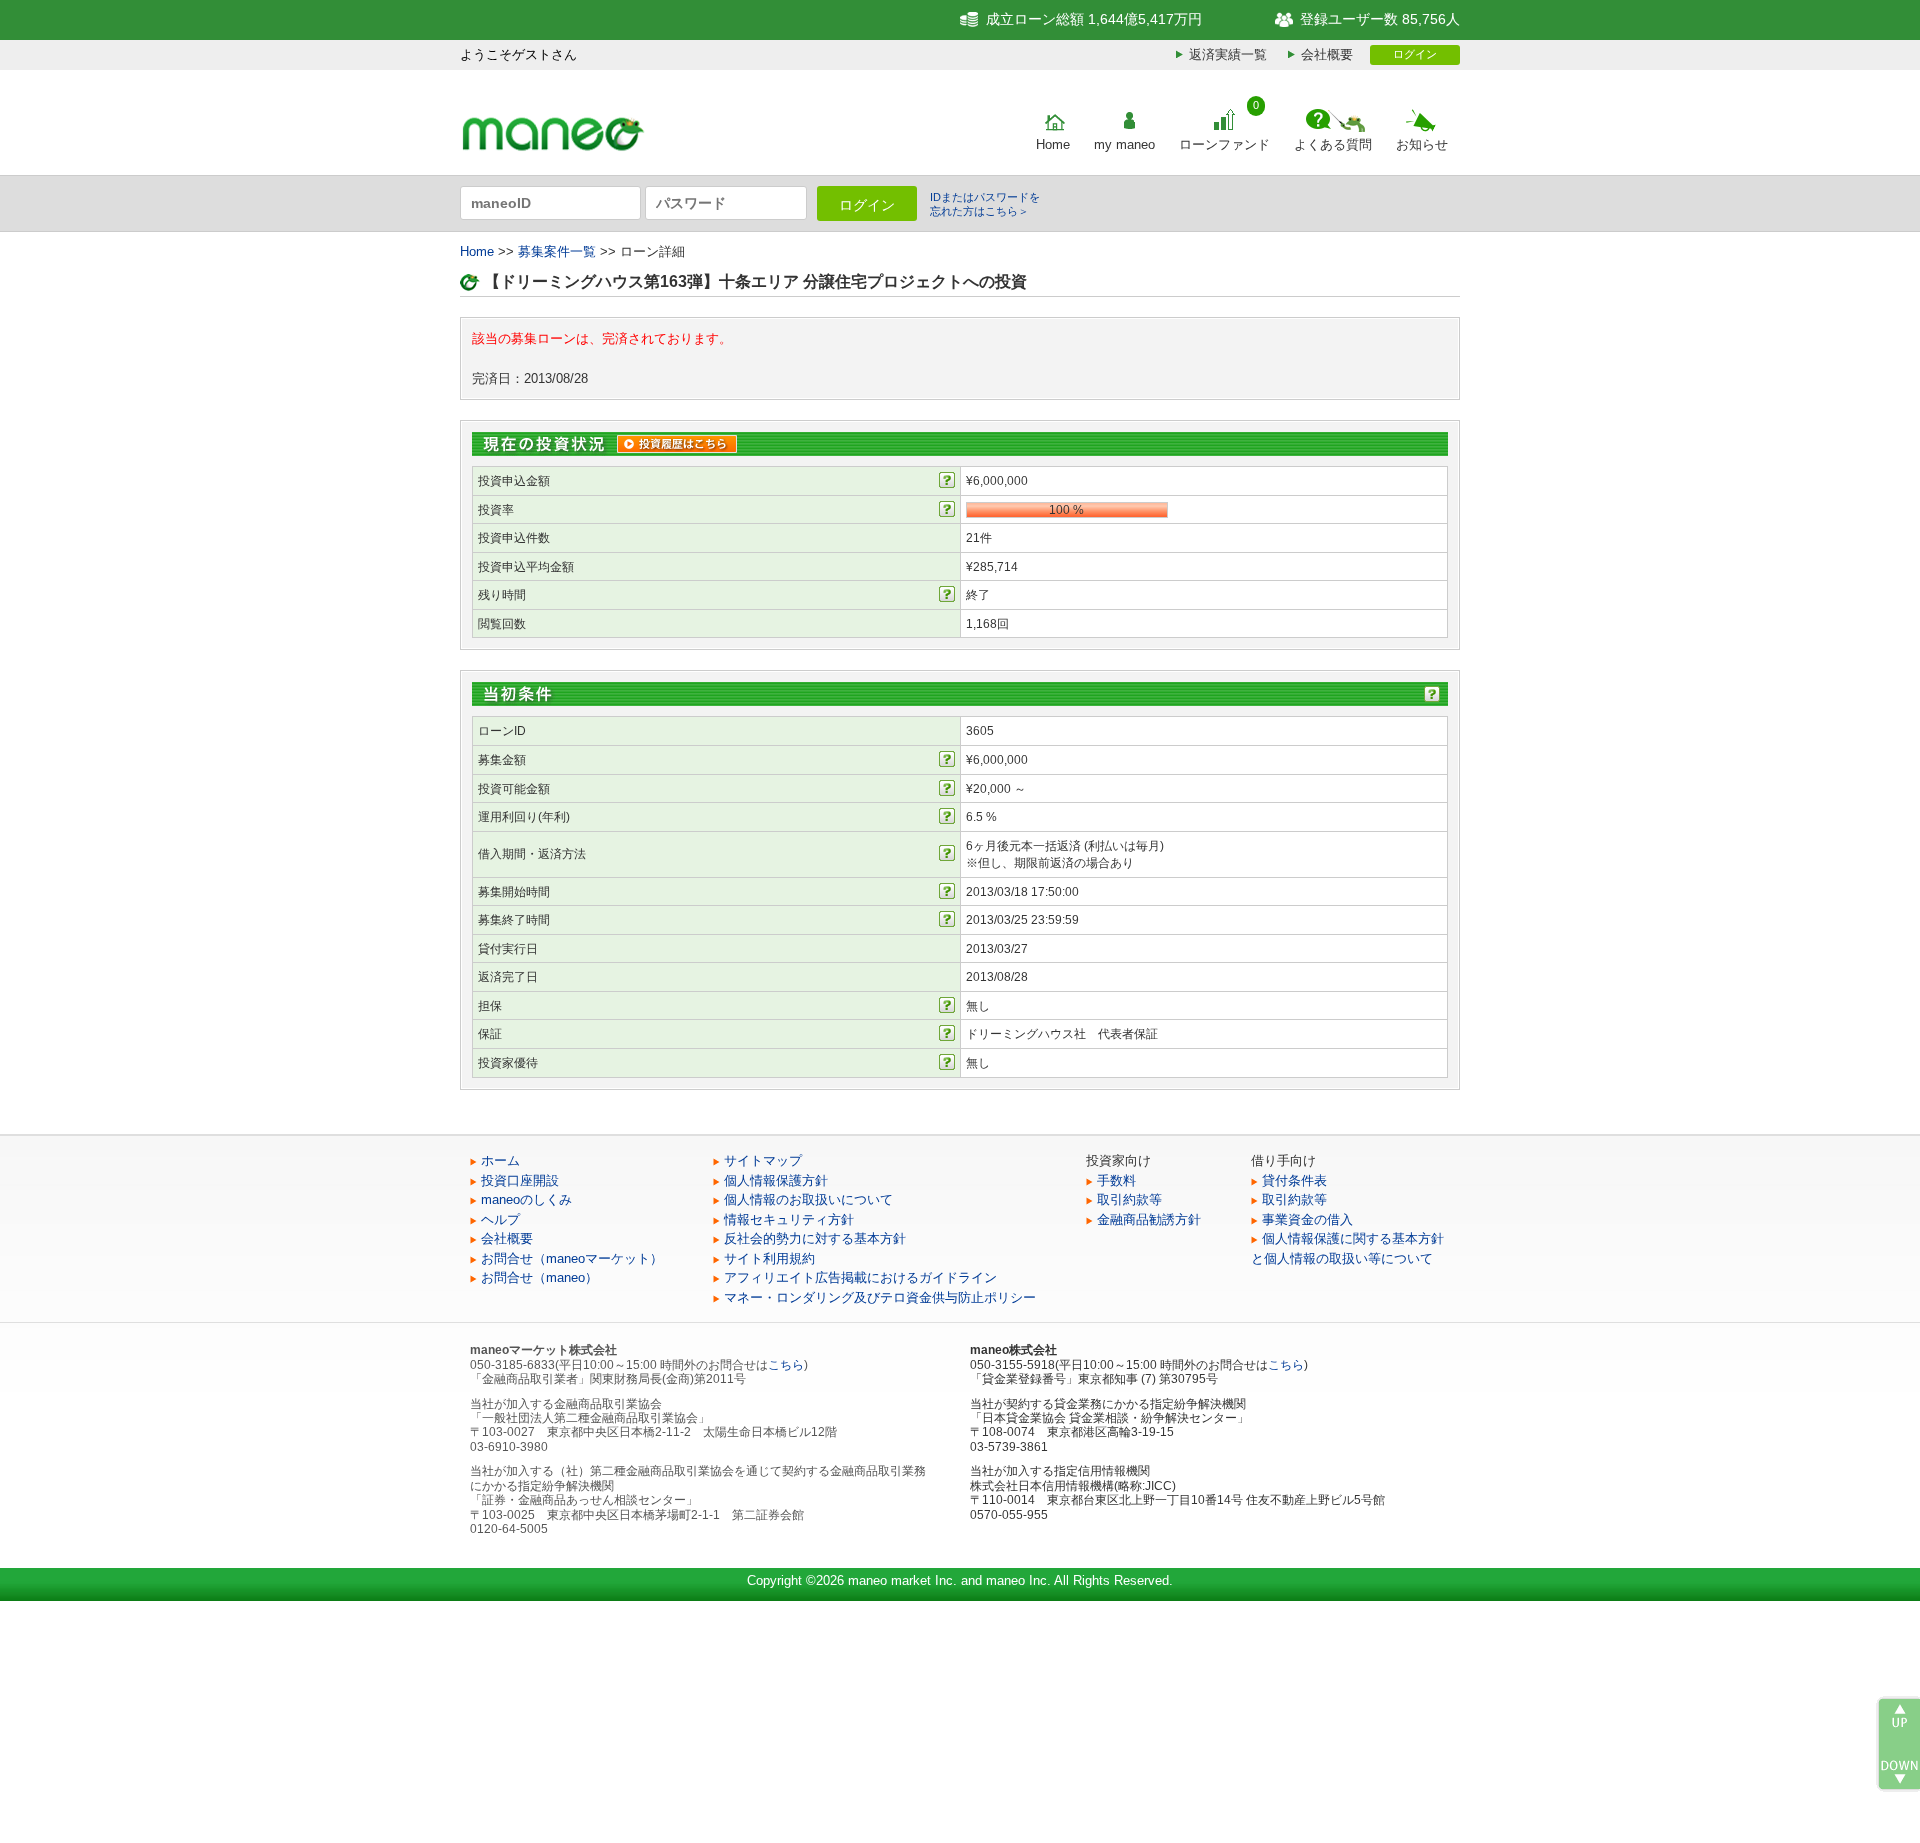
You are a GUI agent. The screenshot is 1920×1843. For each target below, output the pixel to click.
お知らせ (1422, 144)
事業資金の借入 (1307, 1219)
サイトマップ (763, 1160)
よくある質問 (1333, 144)
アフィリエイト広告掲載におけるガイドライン (860, 1277)
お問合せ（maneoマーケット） (572, 1258)
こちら (786, 1365)
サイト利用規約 (769, 1258)
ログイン (1415, 54)
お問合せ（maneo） (539, 1277)
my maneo (1124, 144)
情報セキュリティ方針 (789, 1219)
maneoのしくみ (526, 1199)
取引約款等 (1129, 1199)
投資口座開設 (520, 1180)
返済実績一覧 (1228, 54)
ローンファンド (1224, 144)
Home (1053, 144)
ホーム (500, 1160)
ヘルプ (500, 1219)
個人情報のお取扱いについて (808, 1199)
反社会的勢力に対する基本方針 (815, 1238)
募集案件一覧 (557, 251)
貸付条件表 (1294, 1180)
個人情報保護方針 (776, 1180)
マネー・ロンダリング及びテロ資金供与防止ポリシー (880, 1297)
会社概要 (1327, 54)
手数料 (1116, 1180)
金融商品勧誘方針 (1149, 1219)
